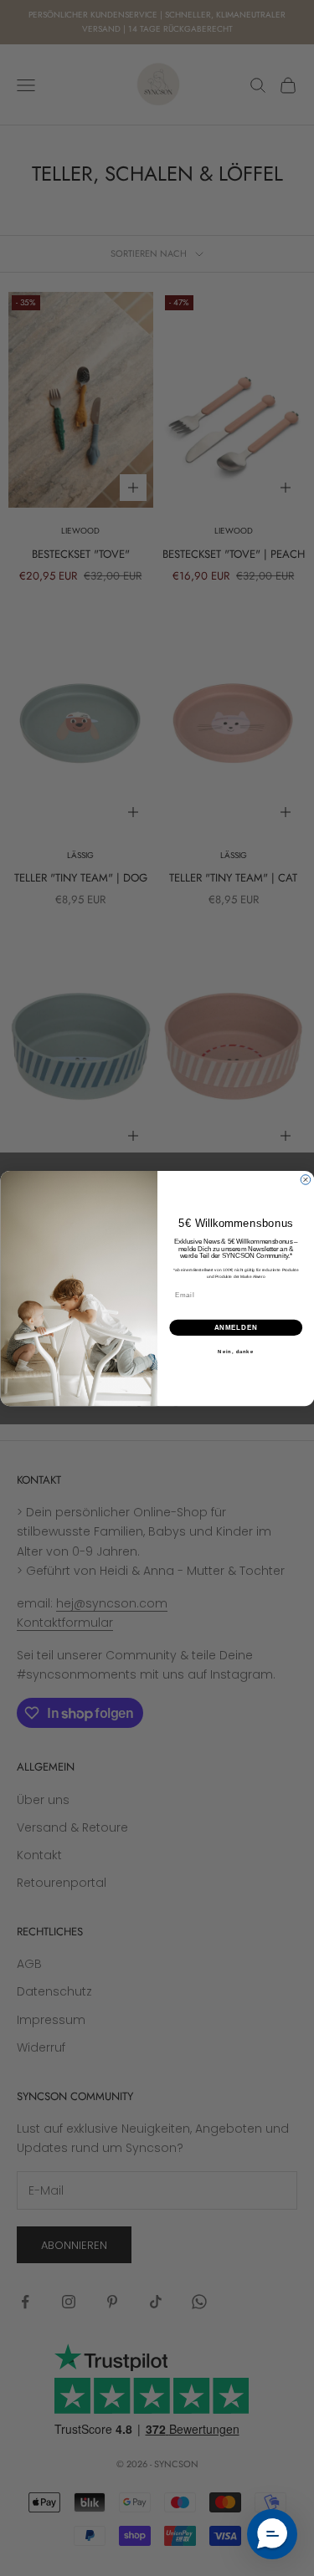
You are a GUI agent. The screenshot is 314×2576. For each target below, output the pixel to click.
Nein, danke (236, 1351)
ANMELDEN (235, 1326)
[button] (272, 2534)
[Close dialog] (306, 1179)
